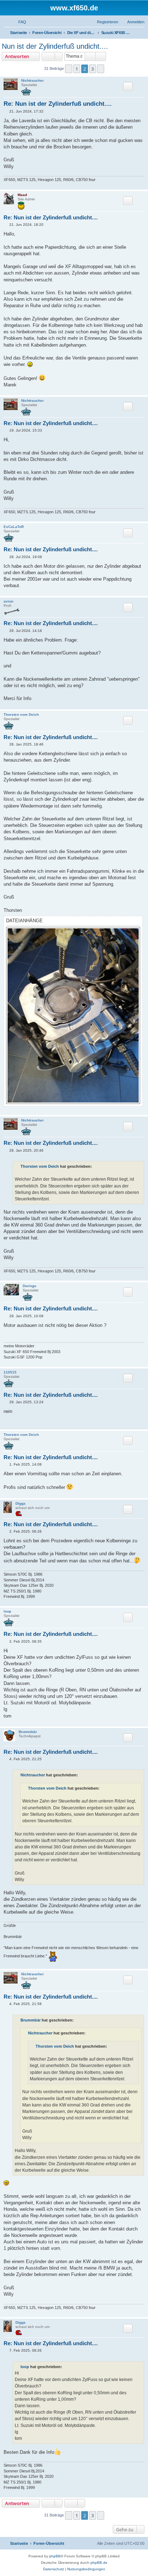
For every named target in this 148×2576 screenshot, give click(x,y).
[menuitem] (19, 22)
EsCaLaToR (14, 527)
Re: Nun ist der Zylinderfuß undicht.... (58, 104)
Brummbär (28, 1732)
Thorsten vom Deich (21, 715)
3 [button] (92, 69)
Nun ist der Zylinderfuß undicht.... (55, 46)
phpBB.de (99, 2563)
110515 (10, 1372)
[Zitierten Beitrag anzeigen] (96, 1166)
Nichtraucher (33, 80)
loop (7, 1611)
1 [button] (77, 69)
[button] (69, 69)
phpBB (55, 2556)
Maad (22, 195)
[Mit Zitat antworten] (128, 86)
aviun (8, 601)
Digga (20, 1503)
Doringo (29, 1286)
